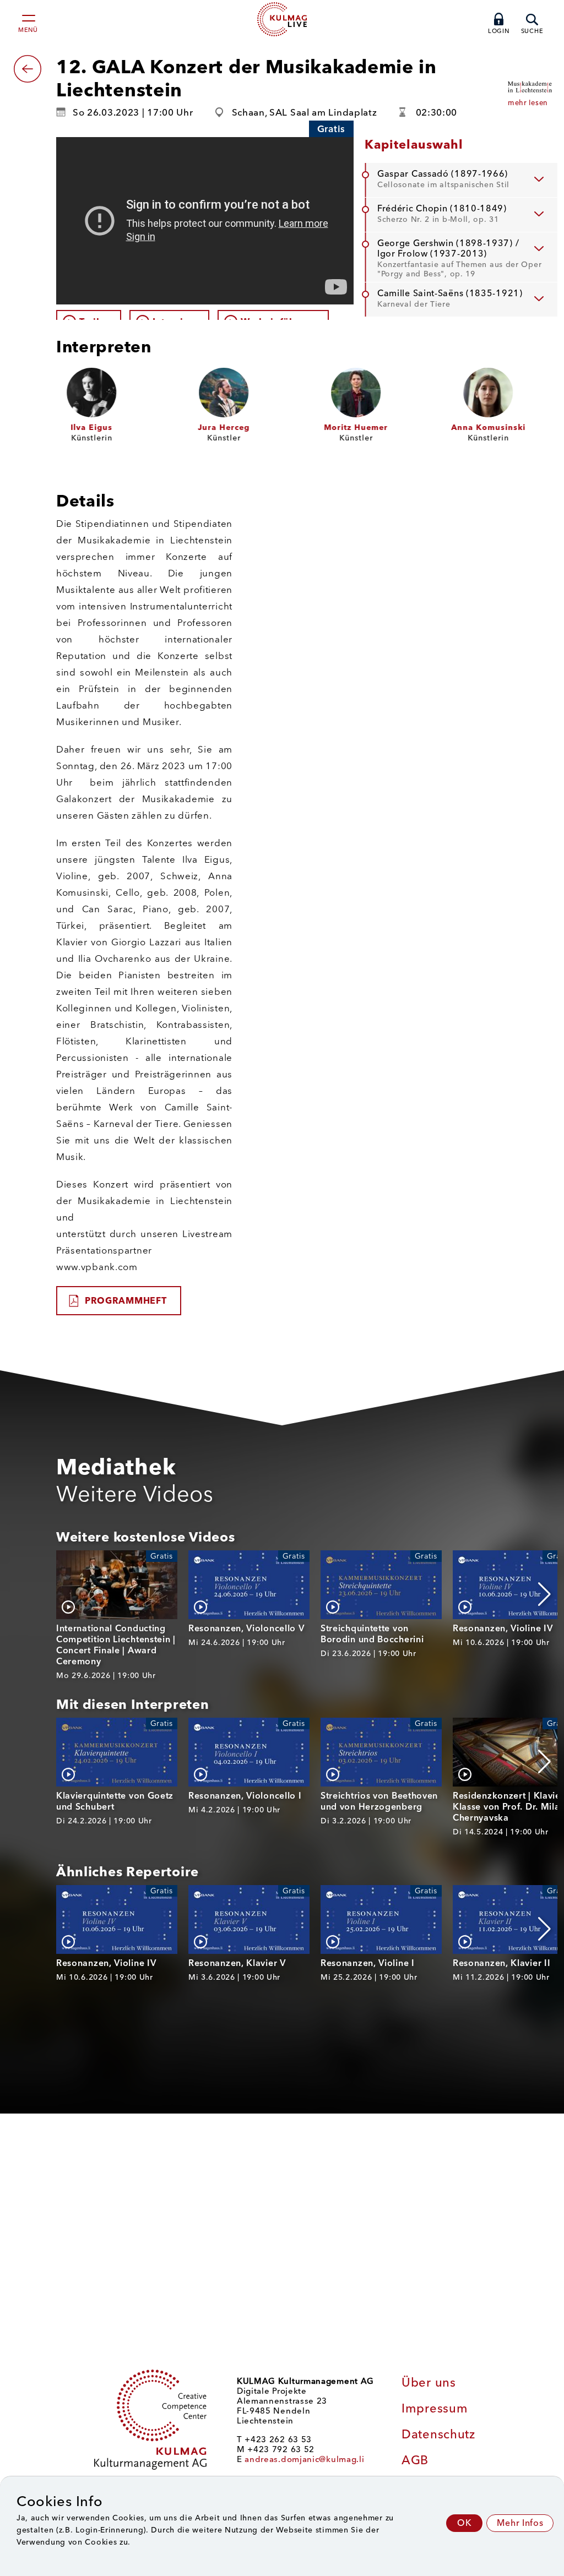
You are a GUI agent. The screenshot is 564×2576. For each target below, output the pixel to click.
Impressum (435, 2408)
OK (464, 2523)
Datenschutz (438, 2434)
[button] (544, 1594)
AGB (415, 2460)
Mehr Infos (520, 2523)
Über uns (429, 2382)
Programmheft (126, 1301)
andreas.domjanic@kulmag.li (304, 2459)
